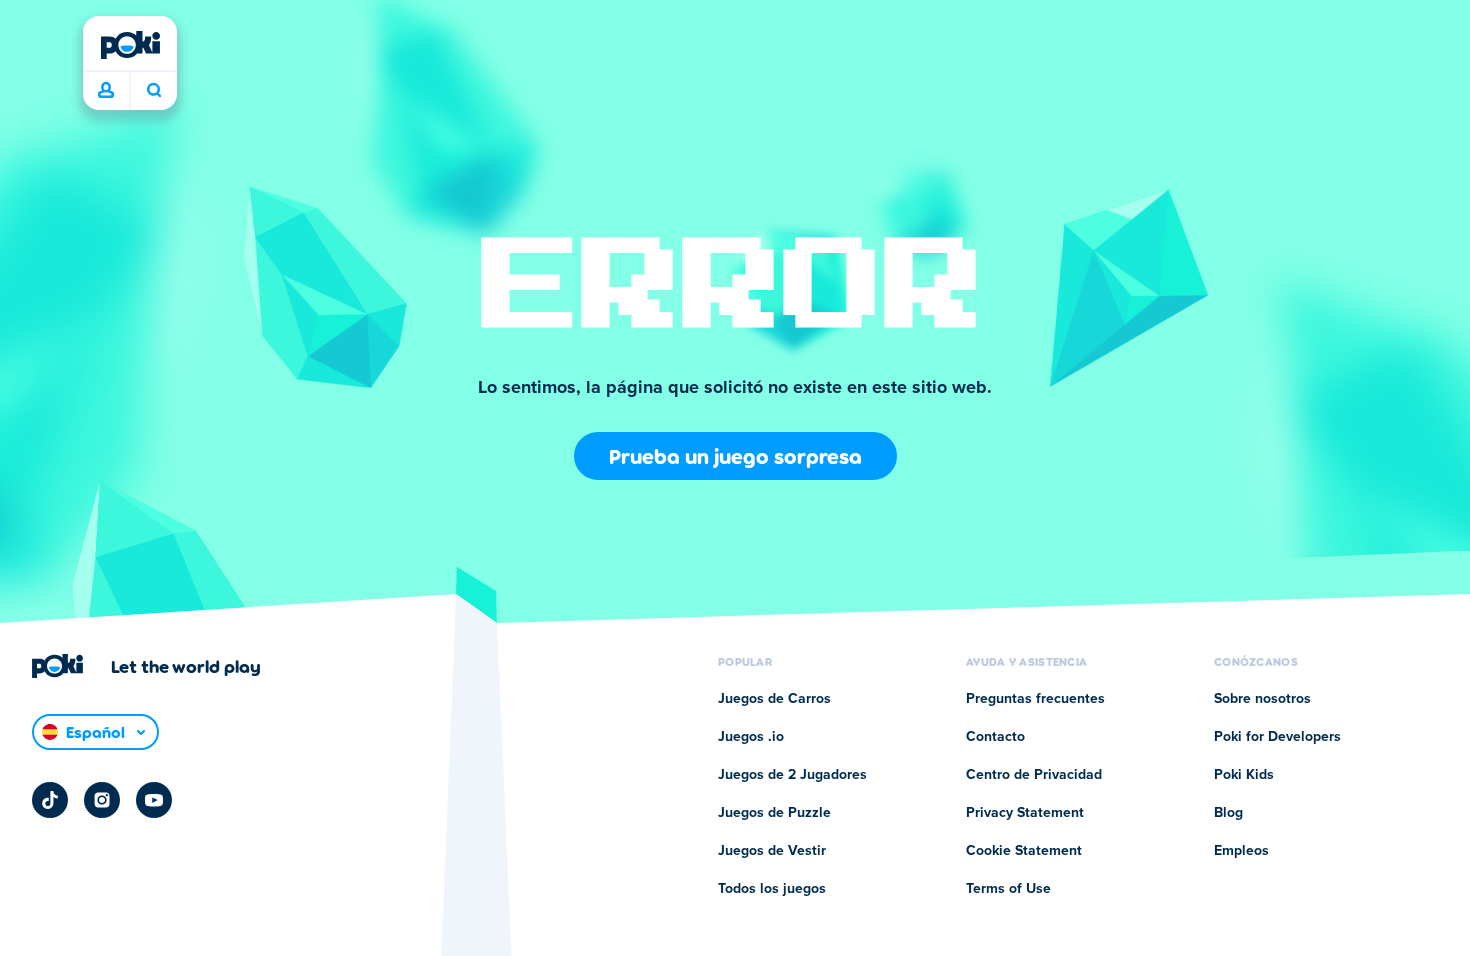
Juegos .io (751, 737)
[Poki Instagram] (102, 800)
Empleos (1241, 851)
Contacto (995, 737)
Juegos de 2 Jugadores (792, 775)
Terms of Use (1008, 889)
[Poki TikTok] (50, 800)
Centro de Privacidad (1034, 775)
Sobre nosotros (1262, 699)
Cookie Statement (1024, 851)
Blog (1228, 813)
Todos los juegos (772, 889)
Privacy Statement (1025, 813)
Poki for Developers (1277, 737)
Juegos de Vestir (772, 851)
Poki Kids (1244, 775)
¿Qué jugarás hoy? (153, 91)
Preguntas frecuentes (1035, 699)
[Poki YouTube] (154, 800)
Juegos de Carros (774, 699)
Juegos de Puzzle (774, 813)
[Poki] (130, 45)
